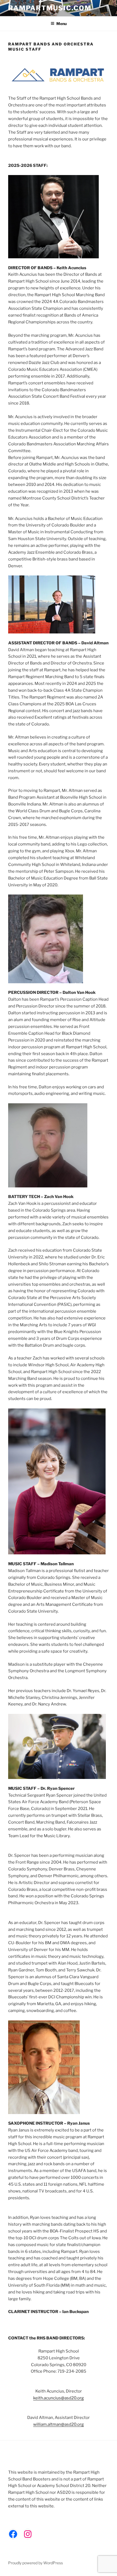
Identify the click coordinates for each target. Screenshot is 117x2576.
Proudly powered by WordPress (36, 2563)
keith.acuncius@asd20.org (59, 2398)
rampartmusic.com (50, 8)
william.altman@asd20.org (59, 2424)
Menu (61, 24)
